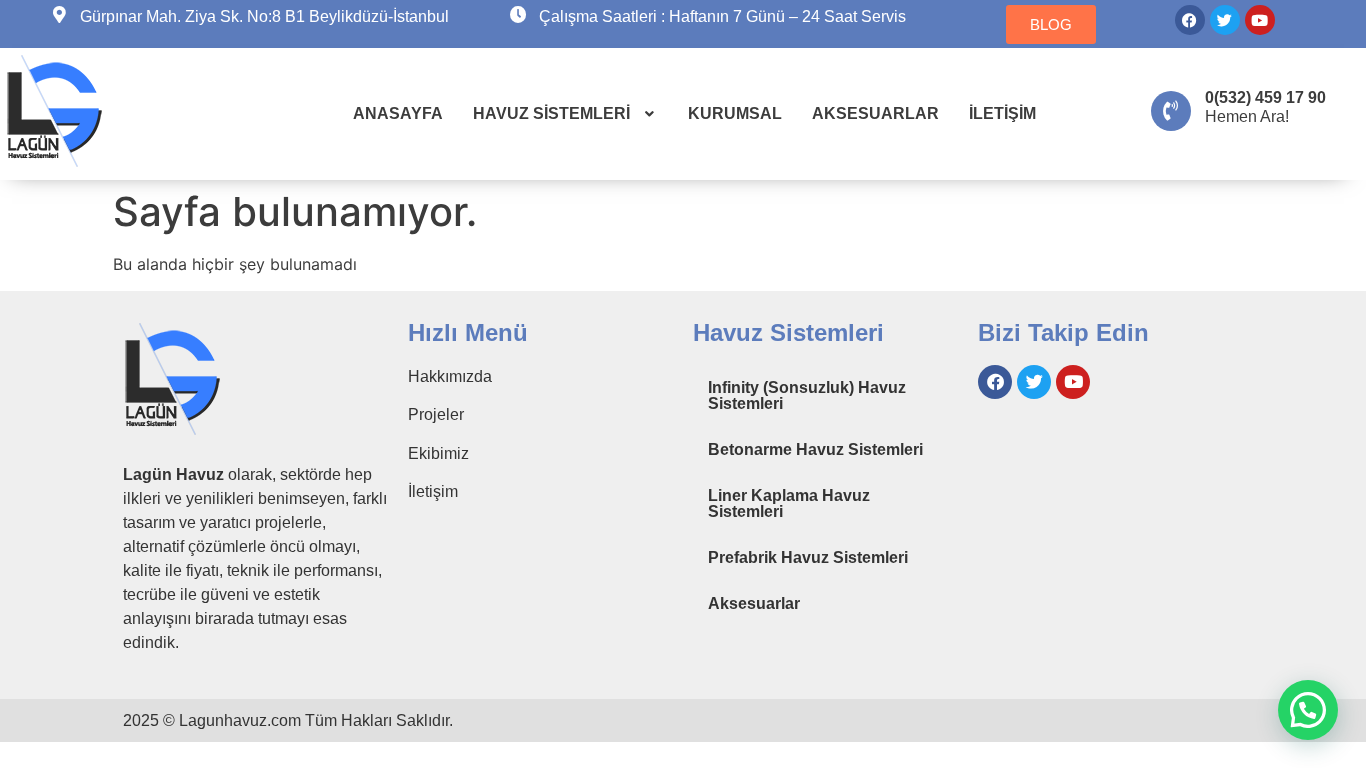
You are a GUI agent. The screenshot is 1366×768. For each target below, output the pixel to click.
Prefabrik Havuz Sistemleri (808, 557)
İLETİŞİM (1002, 113)
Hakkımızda (450, 376)
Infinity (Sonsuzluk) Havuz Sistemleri (807, 395)
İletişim (433, 491)
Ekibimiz (438, 453)
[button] (565, 114)
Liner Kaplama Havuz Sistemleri (789, 503)
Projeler (436, 414)
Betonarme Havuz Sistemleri (815, 449)
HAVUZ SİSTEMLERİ (551, 113)
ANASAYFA (398, 113)
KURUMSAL (735, 113)
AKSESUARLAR (875, 113)
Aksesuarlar (754, 603)
